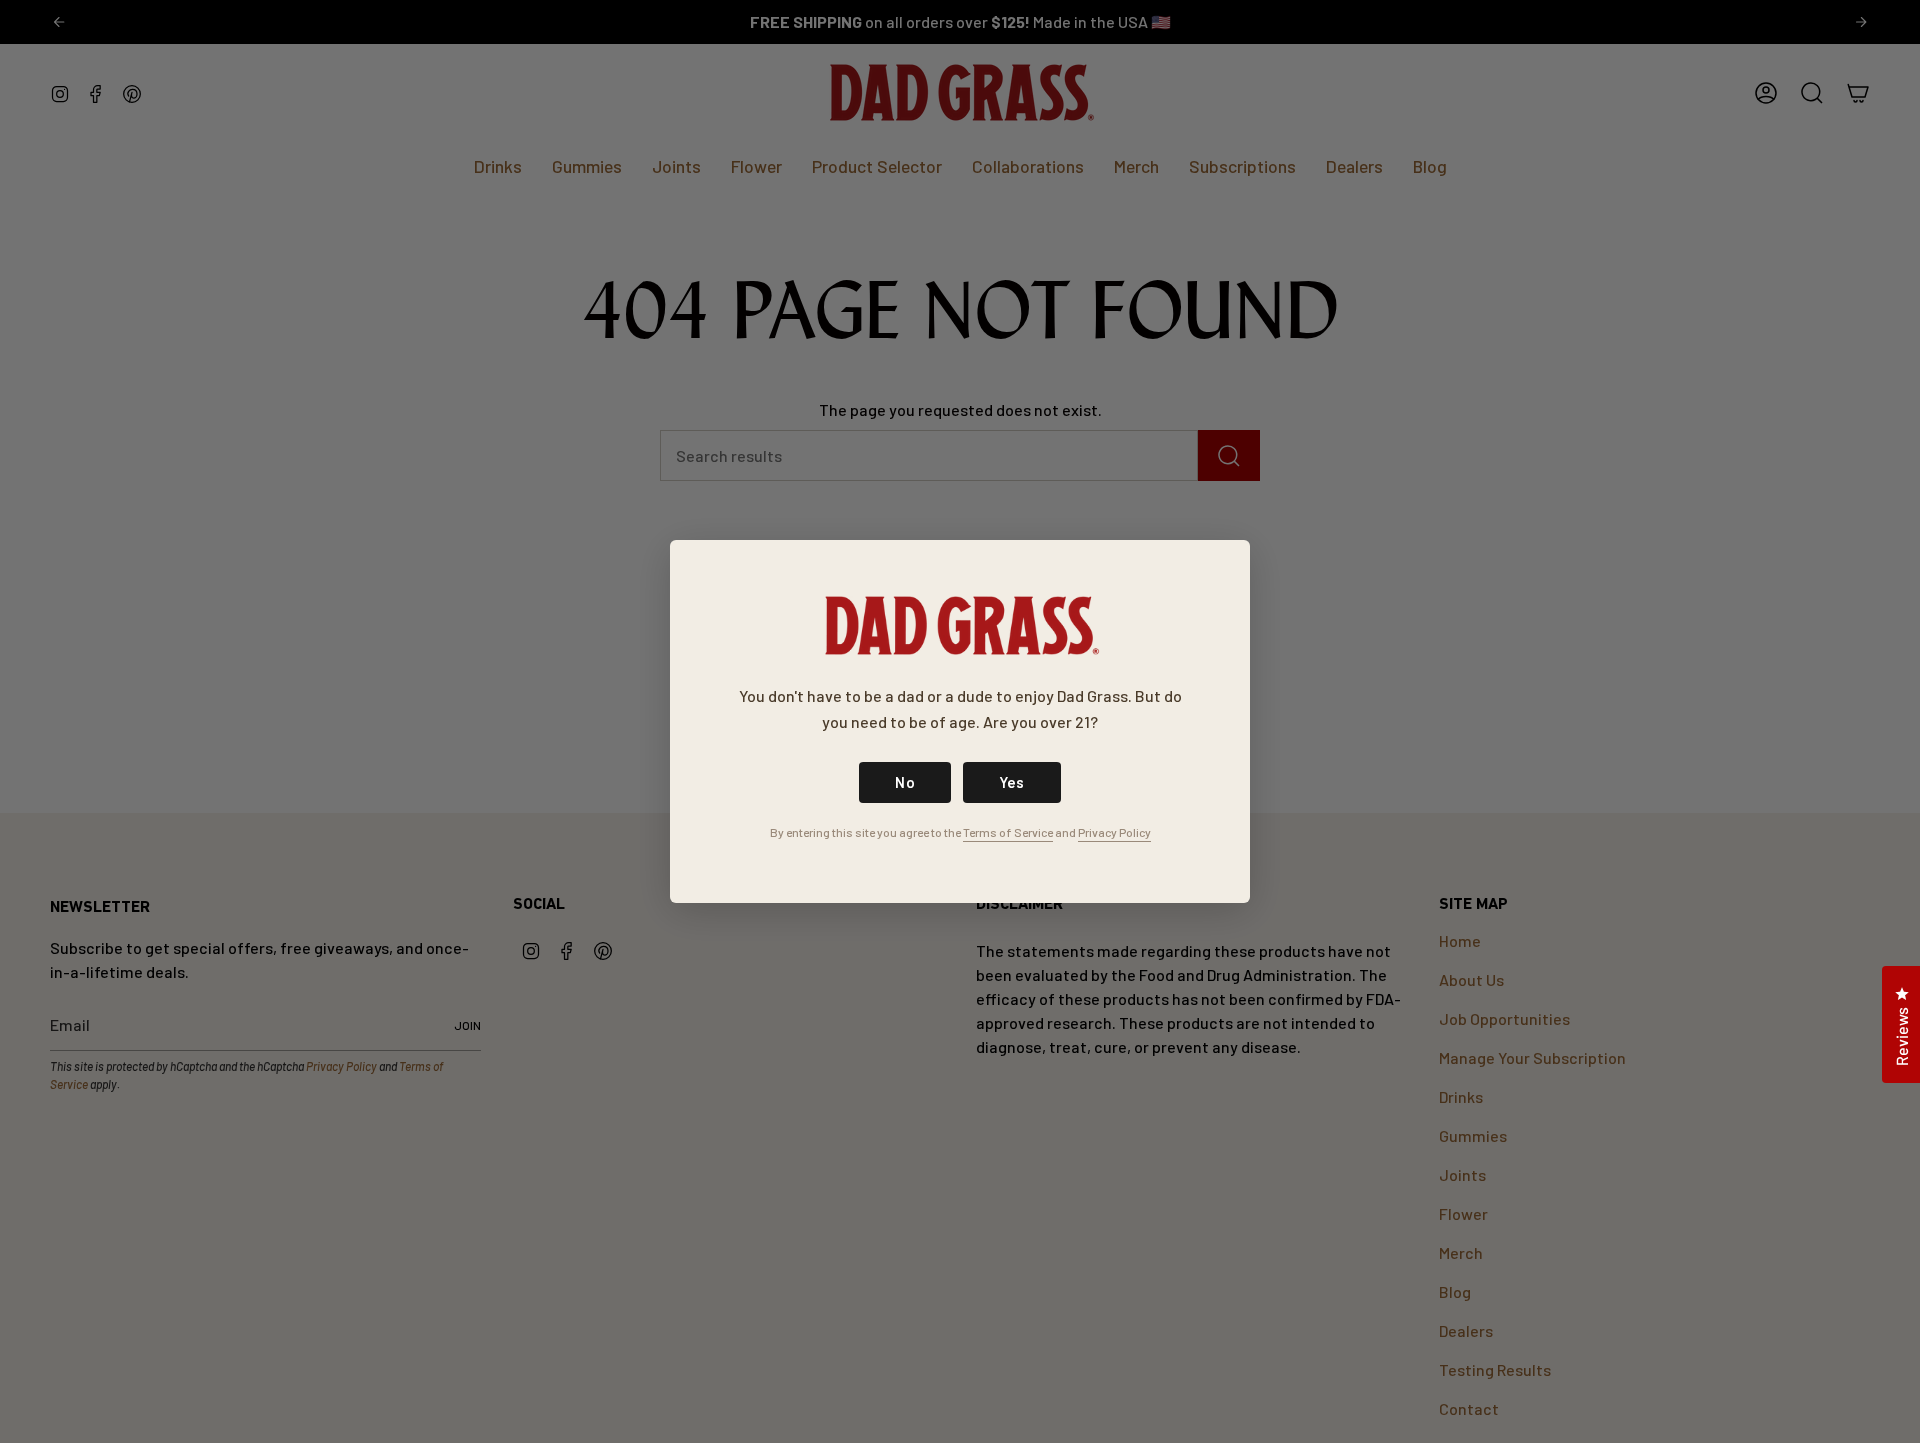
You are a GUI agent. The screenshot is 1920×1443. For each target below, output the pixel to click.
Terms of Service (1008, 832)
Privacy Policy (1114, 832)
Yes (1012, 782)
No (905, 782)
